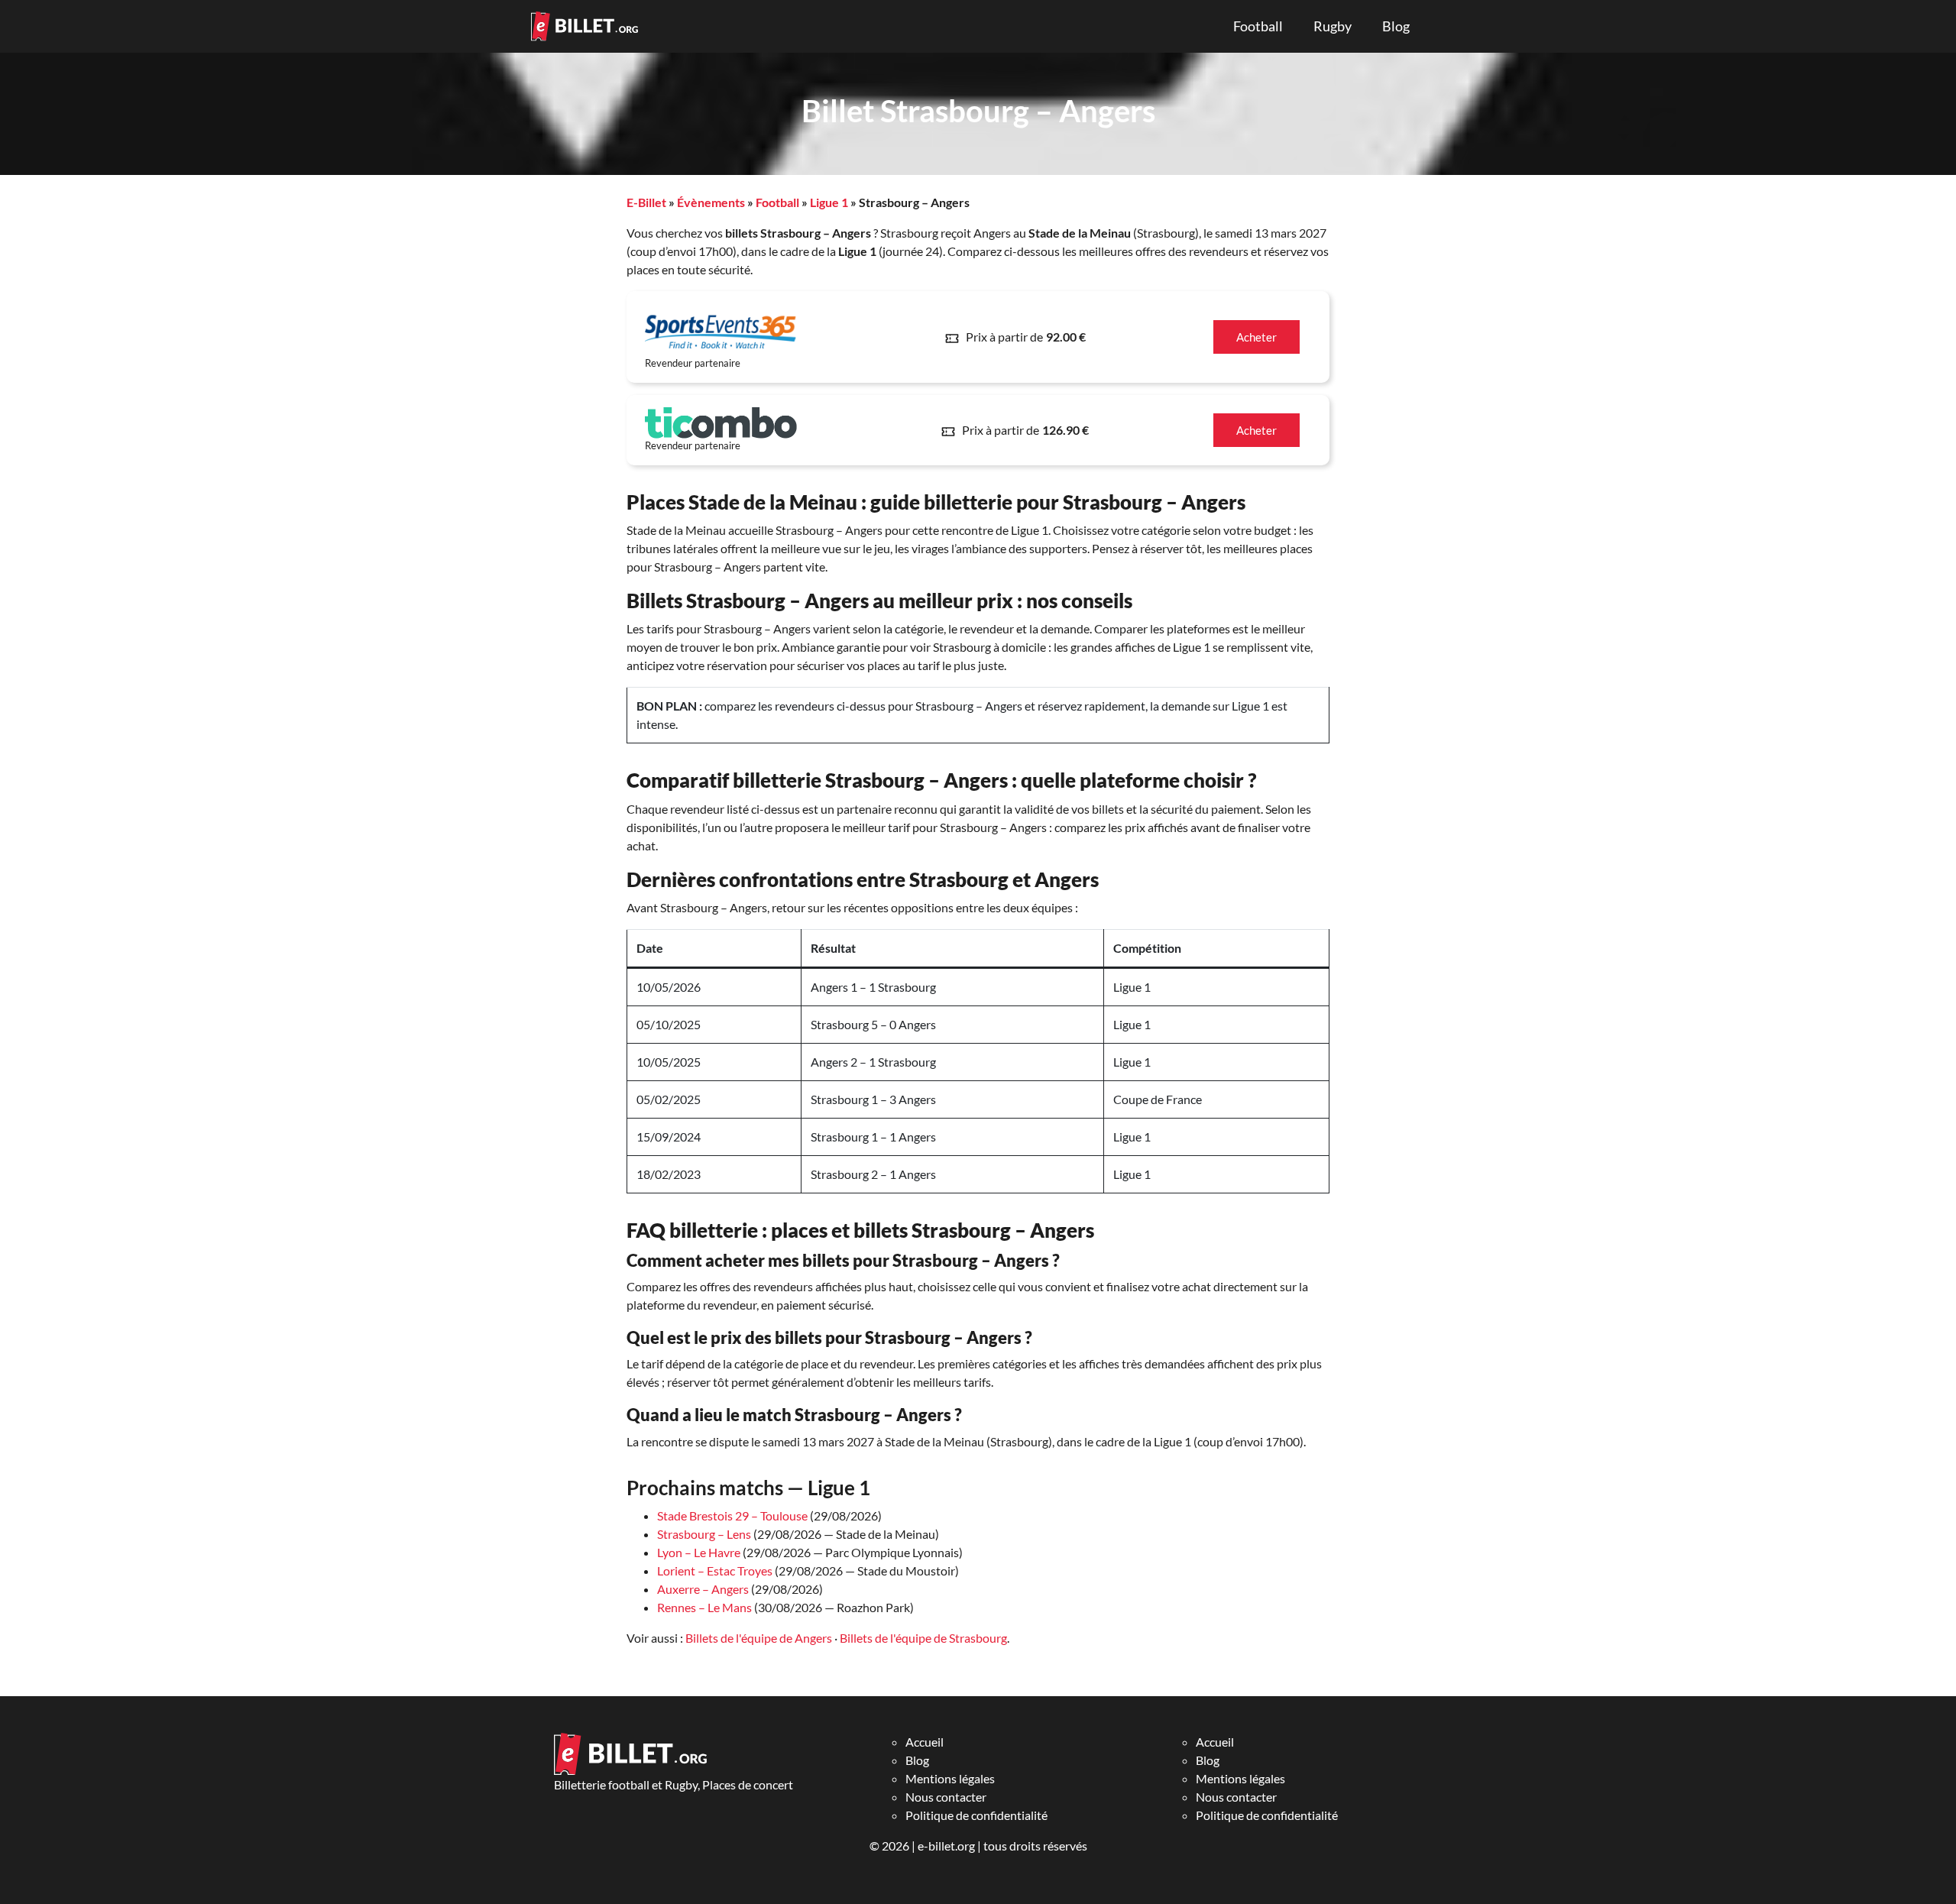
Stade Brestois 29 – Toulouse (732, 1515)
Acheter (1257, 337)
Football (1258, 26)
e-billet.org (946, 1846)
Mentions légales (950, 1778)
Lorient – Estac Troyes (715, 1570)
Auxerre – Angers (703, 1589)
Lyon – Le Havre (699, 1552)
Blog (1396, 26)
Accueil (925, 1742)
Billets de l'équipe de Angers (759, 1638)
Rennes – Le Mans (704, 1607)
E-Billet (646, 202)
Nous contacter (946, 1797)
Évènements (711, 202)
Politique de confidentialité (976, 1815)
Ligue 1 (829, 202)
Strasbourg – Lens (704, 1534)
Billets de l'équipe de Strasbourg (923, 1638)
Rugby (1333, 26)
